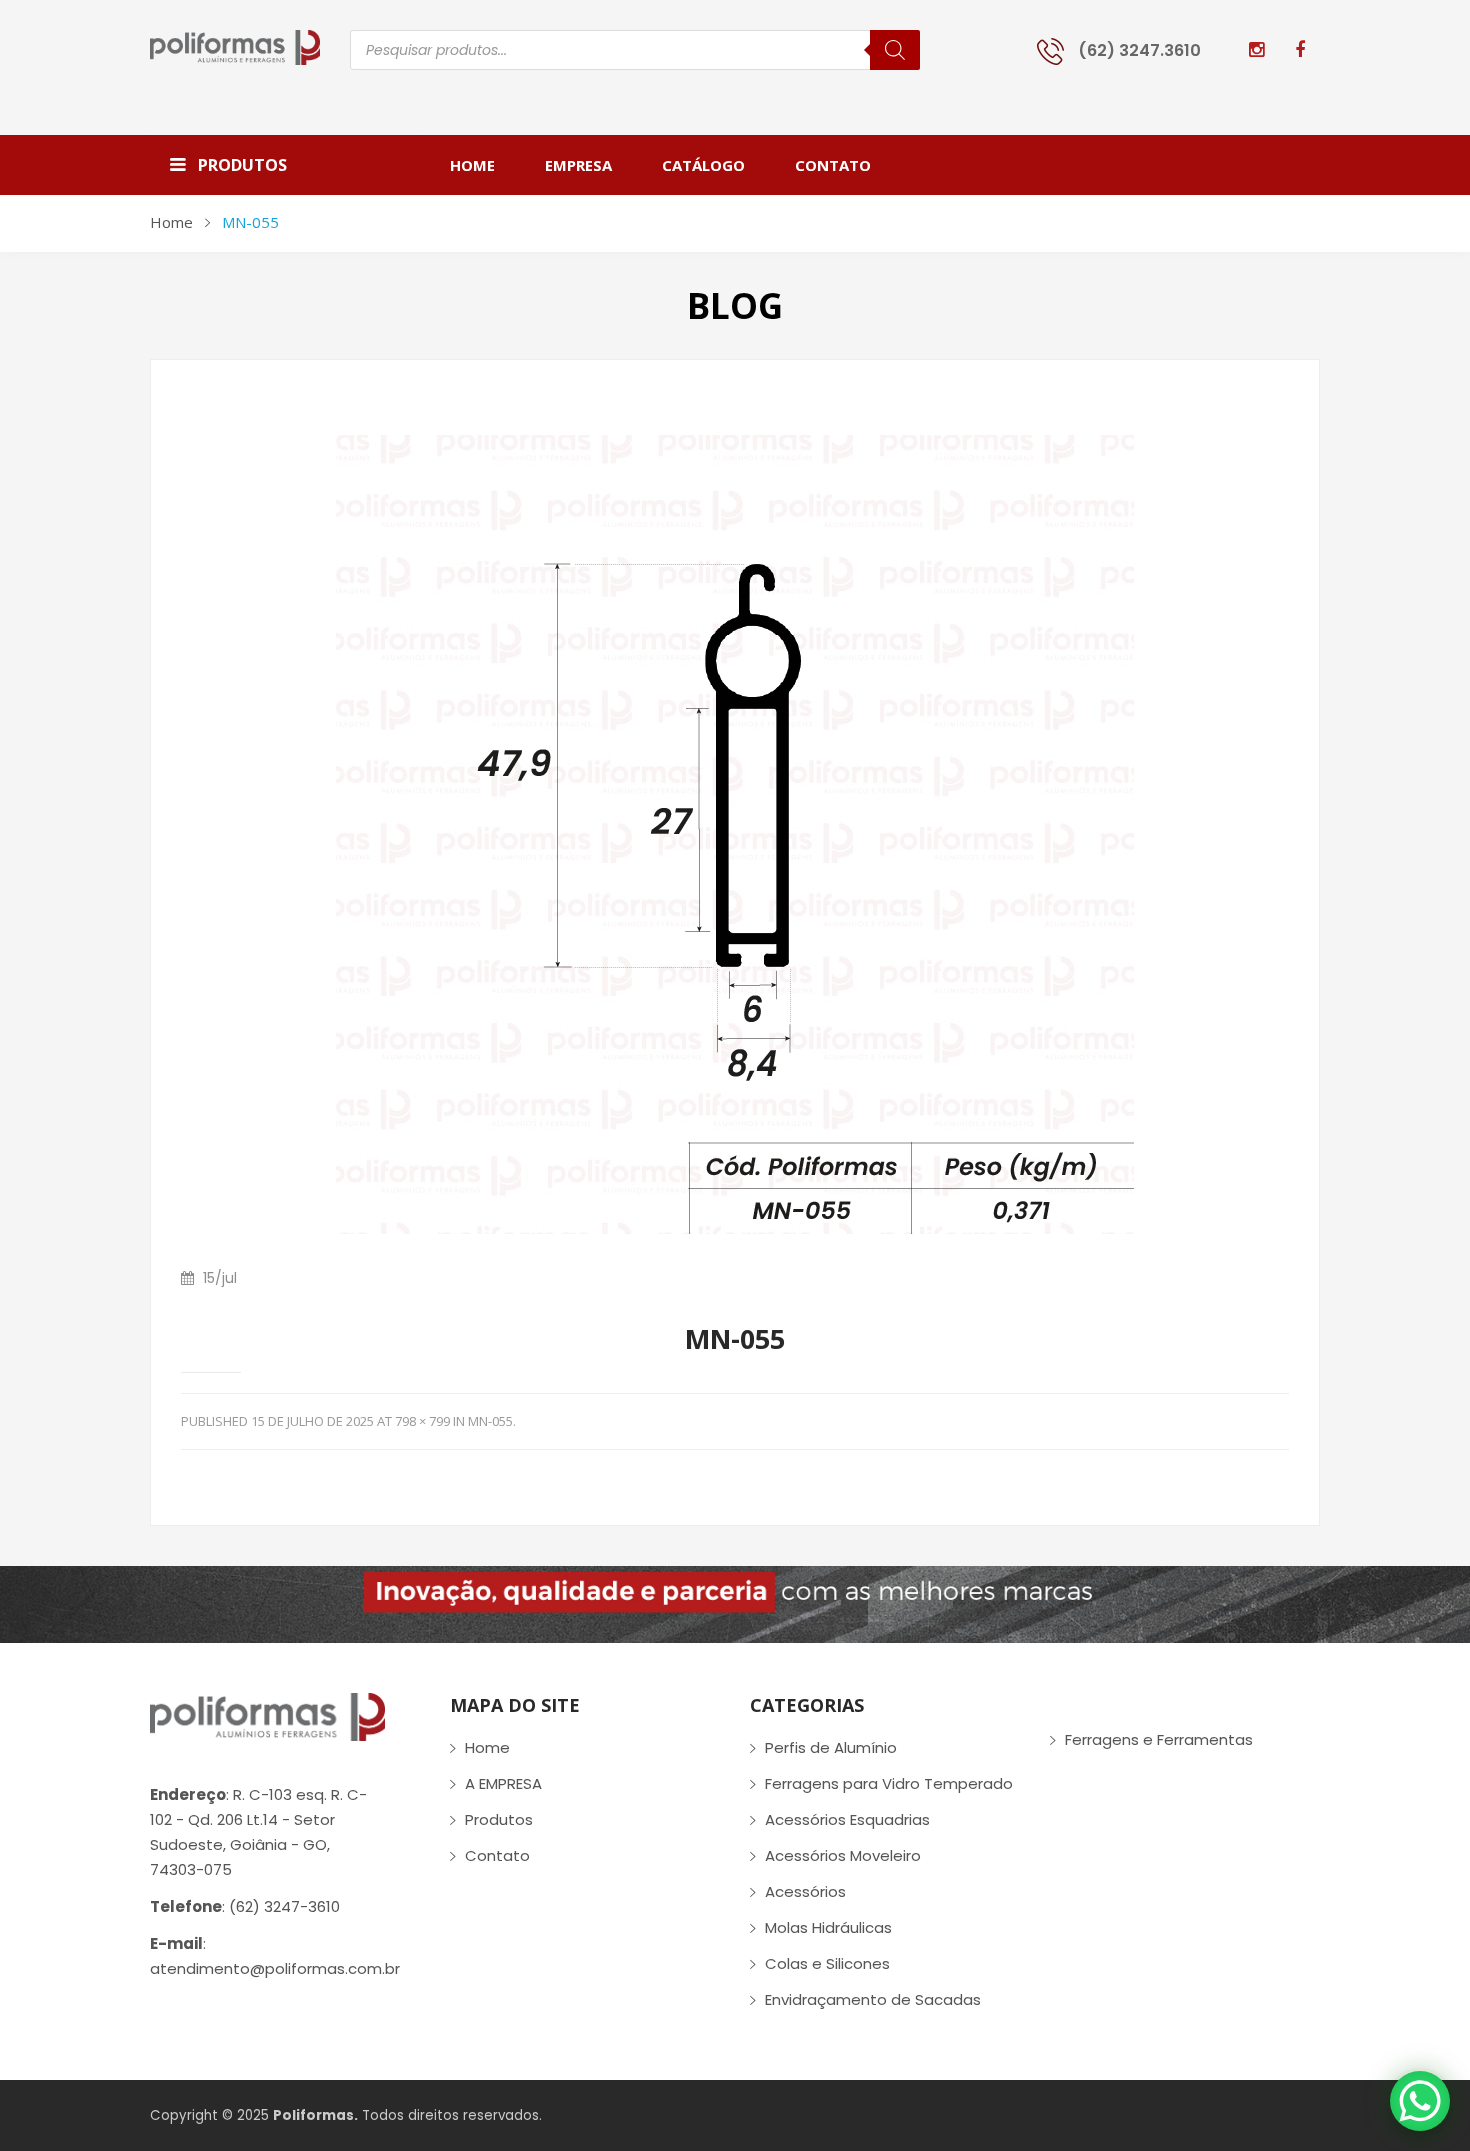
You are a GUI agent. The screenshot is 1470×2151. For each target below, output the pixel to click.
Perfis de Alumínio (831, 1747)
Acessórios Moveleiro (843, 1855)
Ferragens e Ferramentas (1159, 1739)
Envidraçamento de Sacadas (873, 1999)
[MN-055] (735, 833)
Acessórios (805, 1891)
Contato (497, 1855)
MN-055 (490, 1421)
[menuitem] (485, 165)
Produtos (499, 1819)
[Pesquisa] (895, 50)
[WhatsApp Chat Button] (1420, 2101)
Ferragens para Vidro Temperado (889, 1783)
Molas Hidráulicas (828, 1927)
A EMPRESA (503, 1783)
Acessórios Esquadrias (847, 1819)
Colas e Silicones (827, 1963)
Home (171, 222)
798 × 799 (422, 1421)
